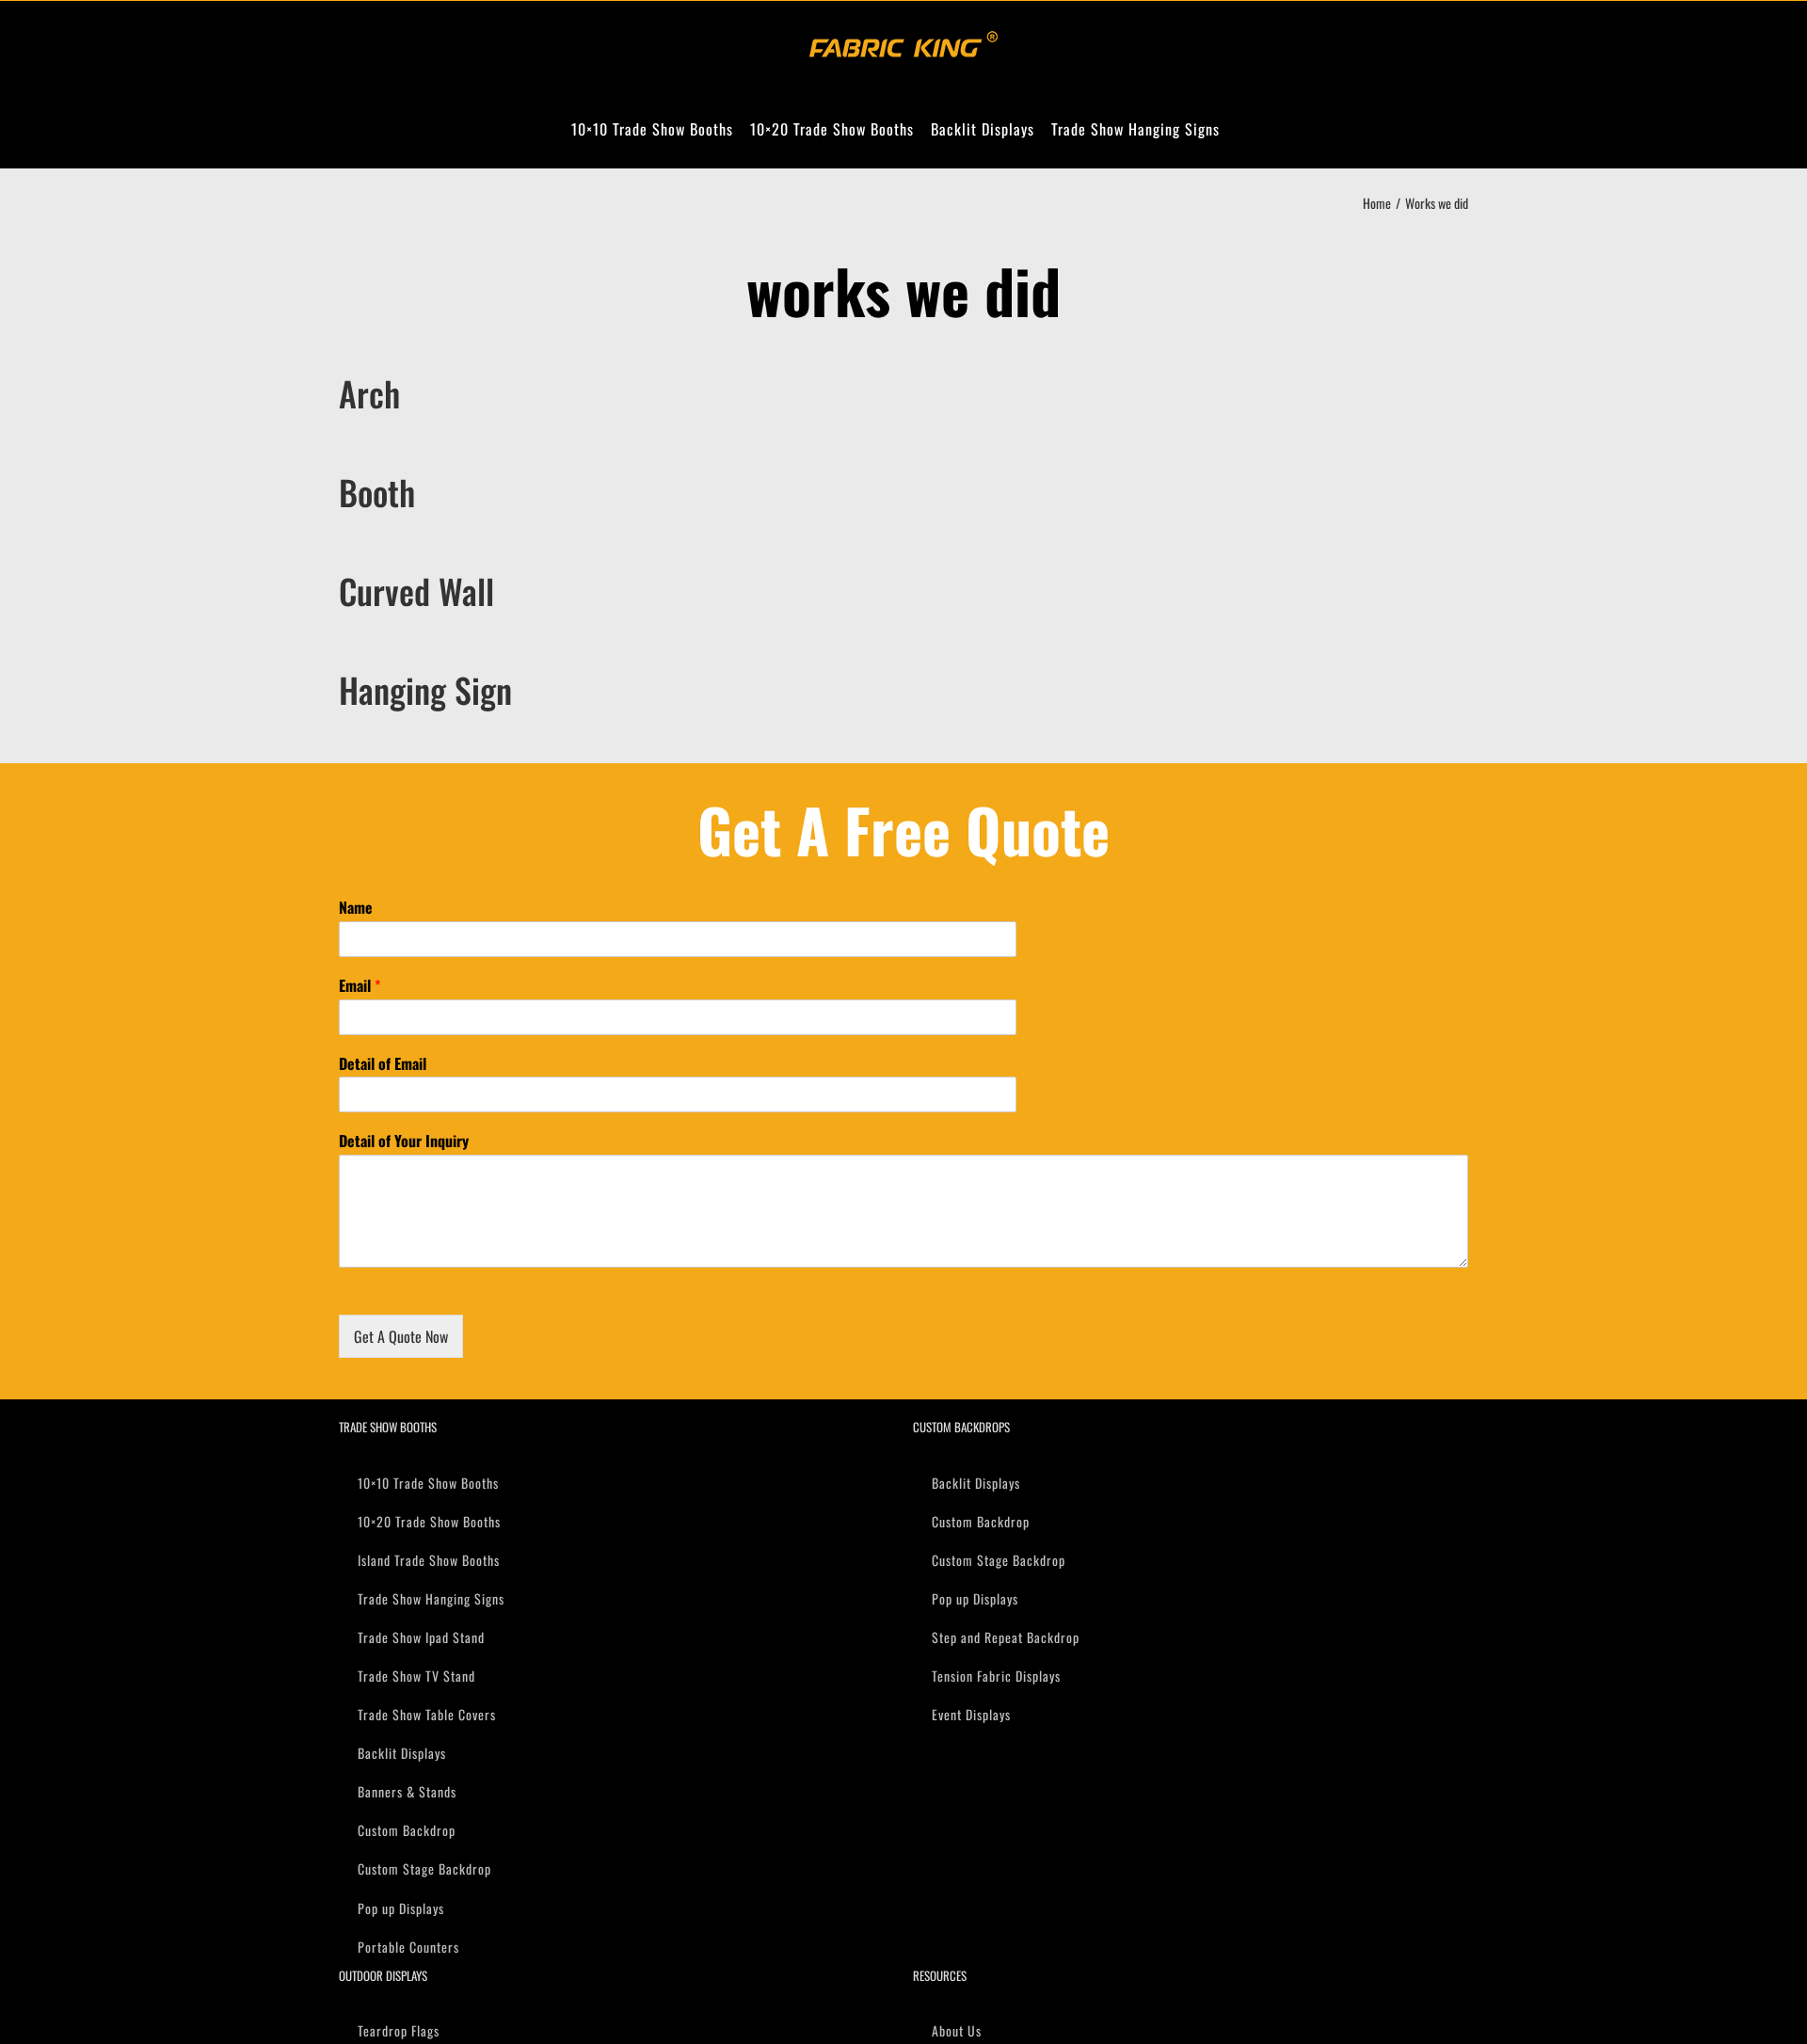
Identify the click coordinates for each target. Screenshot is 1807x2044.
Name (356, 908)
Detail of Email (383, 1064)
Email (360, 986)
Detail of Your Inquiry (404, 1141)
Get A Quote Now (401, 1336)
